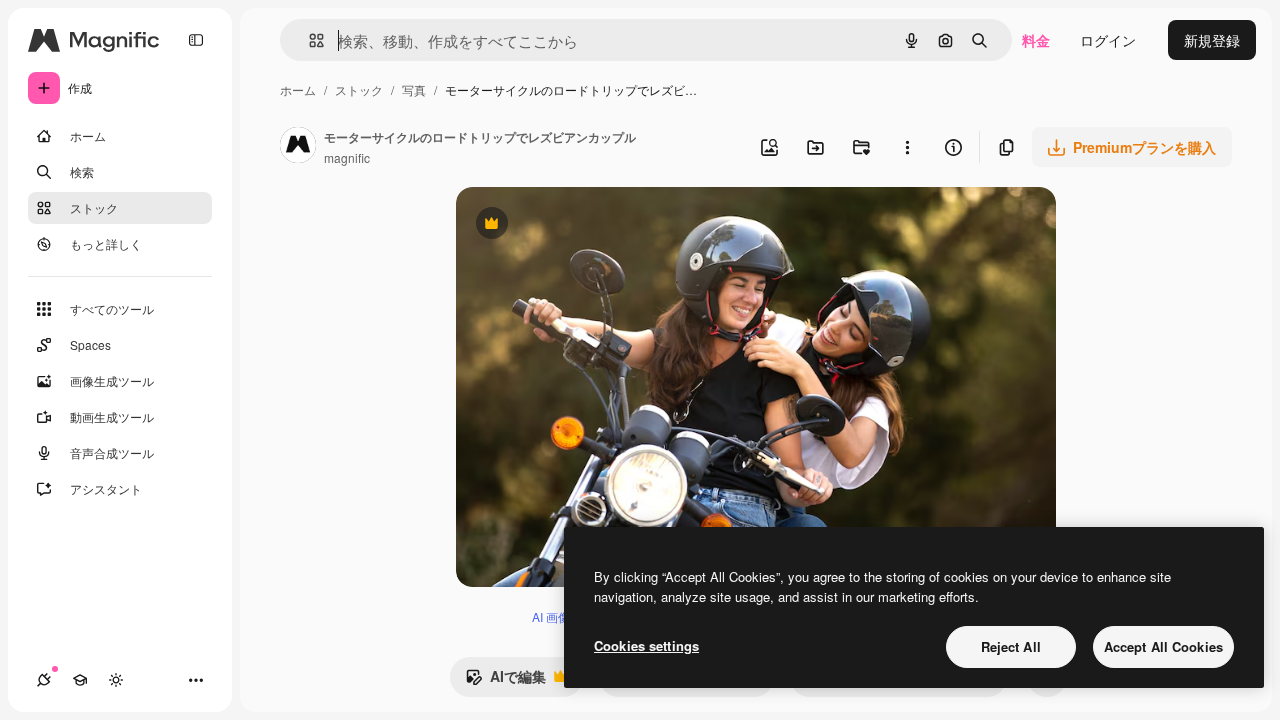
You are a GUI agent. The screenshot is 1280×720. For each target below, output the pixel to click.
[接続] (44, 680)
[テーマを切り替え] (116, 680)
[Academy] (80, 680)
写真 (414, 89)
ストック (359, 89)
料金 (1036, 40)
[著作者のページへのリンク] (298, 147)
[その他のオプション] (907, 147)
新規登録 (1212, 40)
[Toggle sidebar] (196, 40)
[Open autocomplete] (308, 40)
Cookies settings (646, 645)
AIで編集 (505, 681)
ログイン (1108, 40)
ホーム (298, 89)
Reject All (1011, 646)
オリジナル (593, 225)
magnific (347, 157)
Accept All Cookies (1163, 646)
